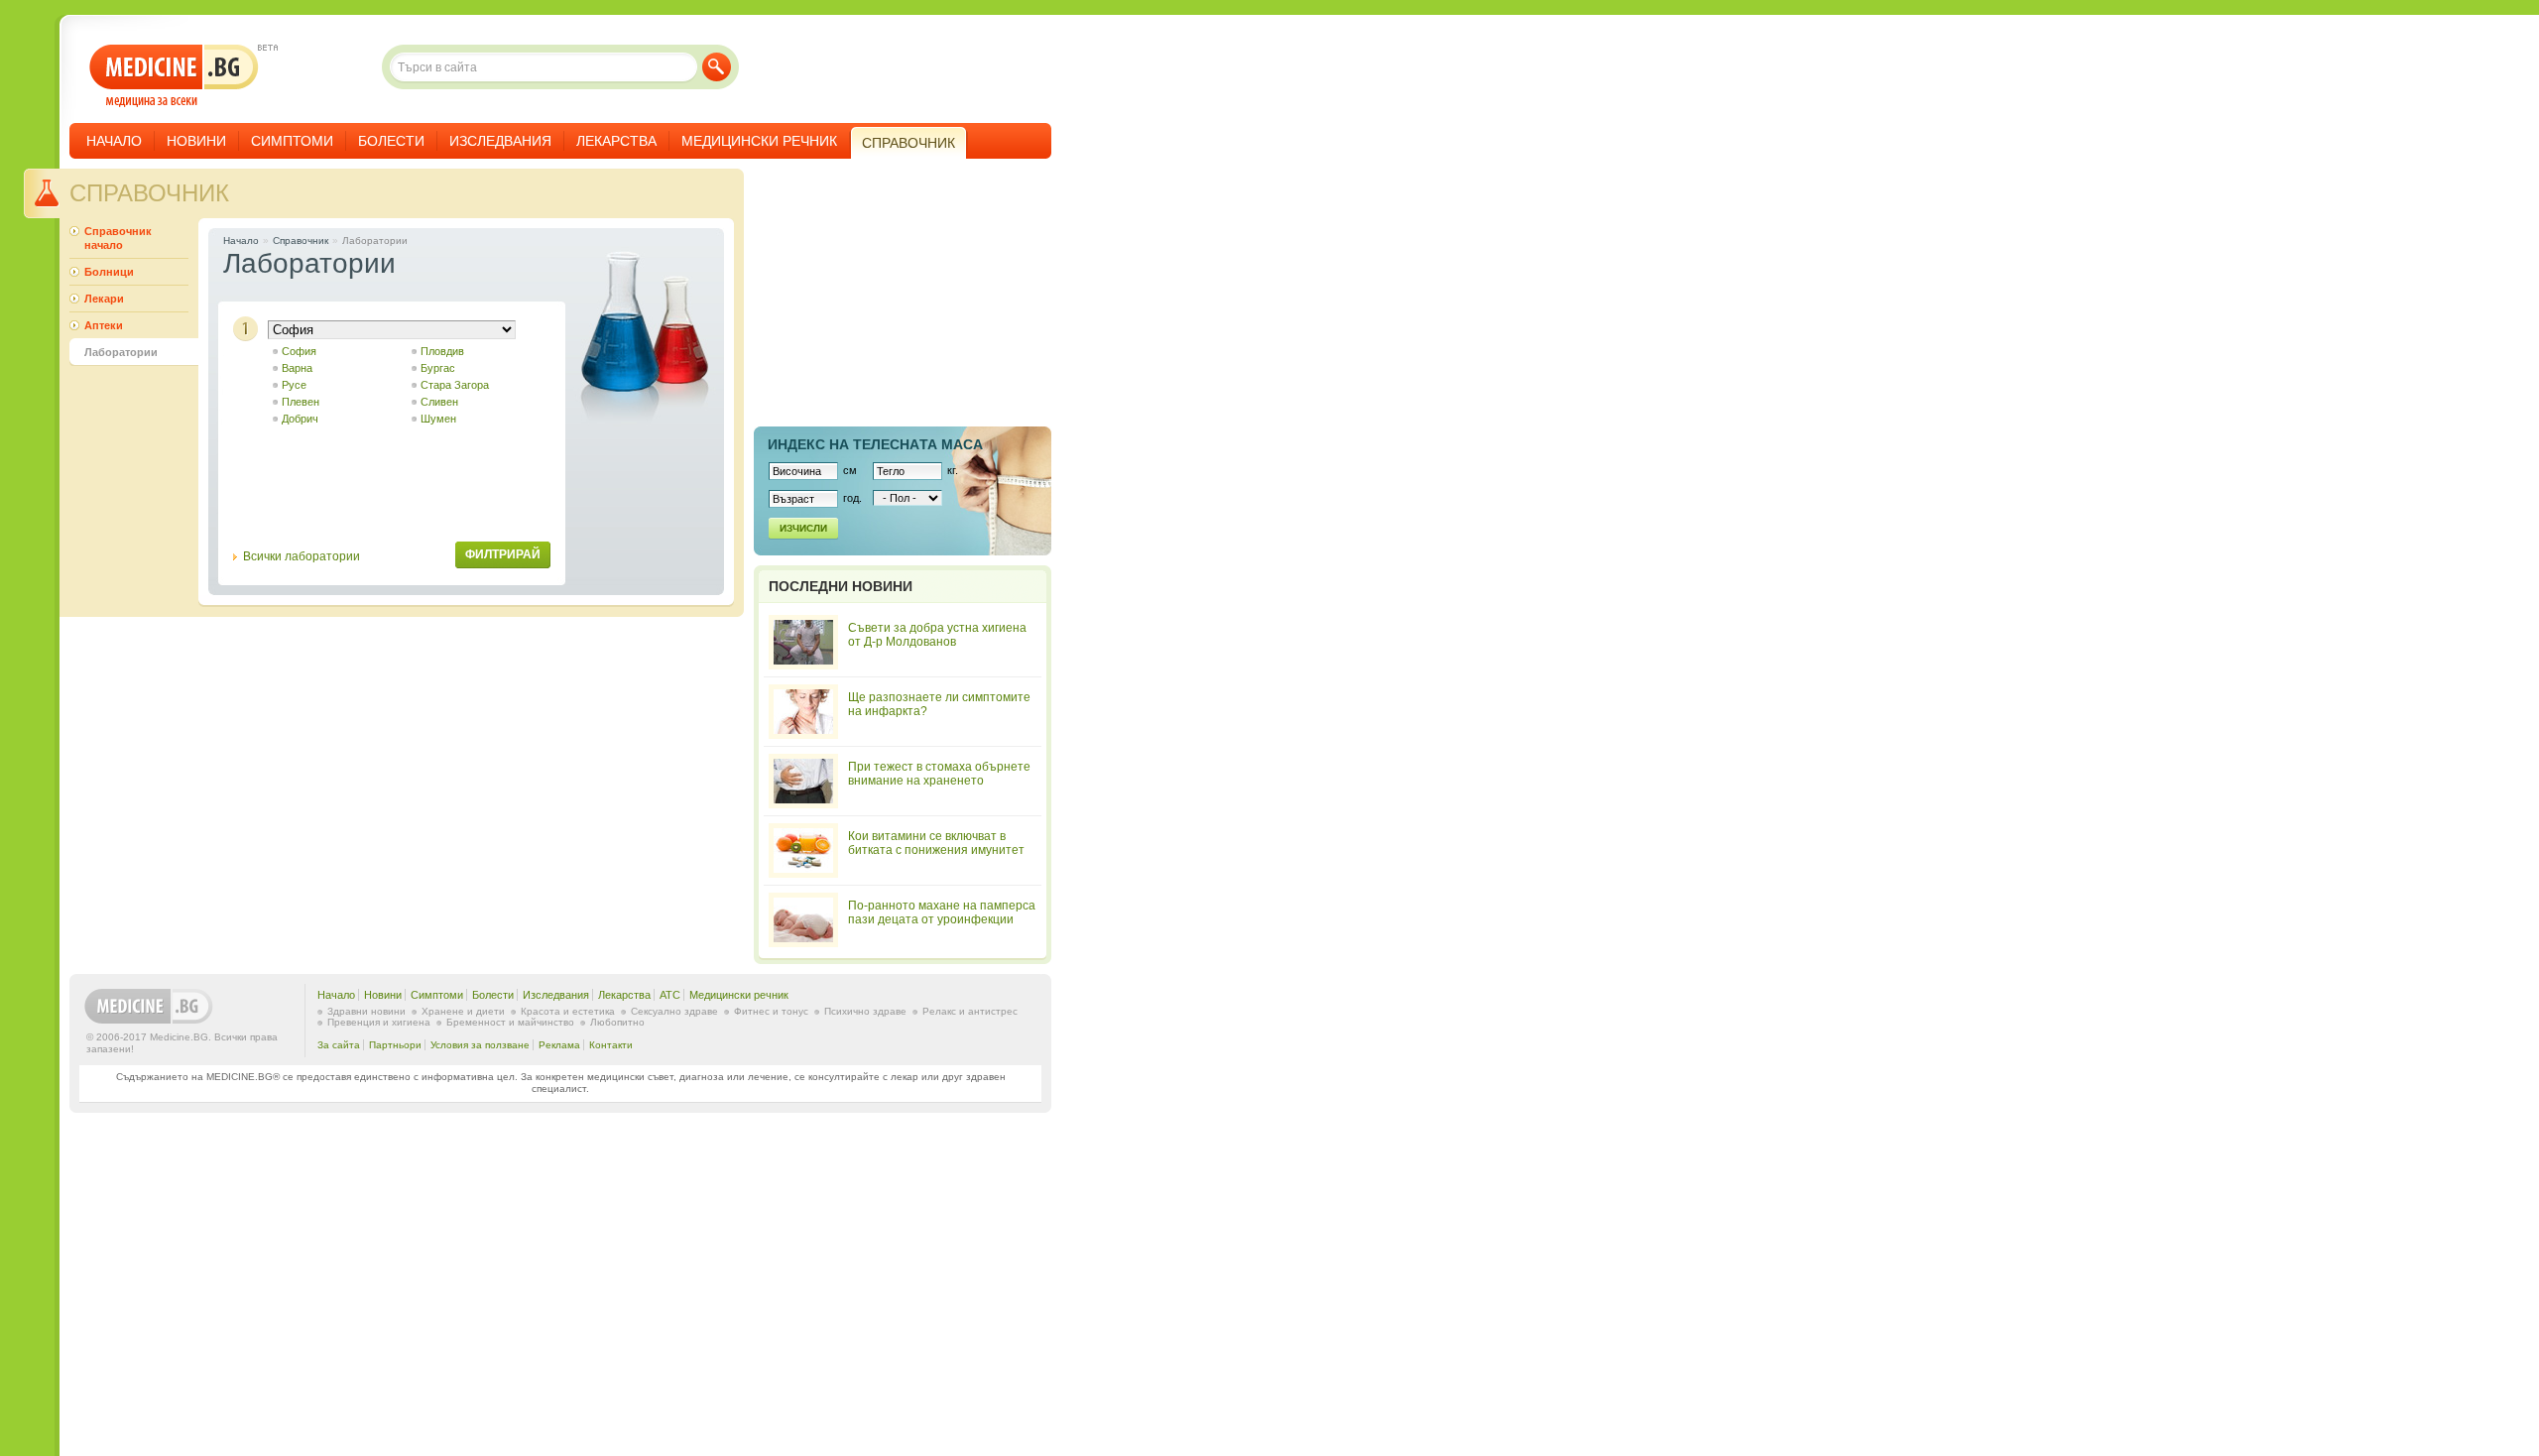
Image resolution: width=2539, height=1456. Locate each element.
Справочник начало (118, 238)
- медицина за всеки (174, 76)
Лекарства (616, 141)
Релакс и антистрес (970, 1011)
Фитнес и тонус (771, 1011)
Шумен (438, 419)
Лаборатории (121, 352)
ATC (670, 995)
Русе (294, 385)
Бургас (438, 368)
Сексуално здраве (674, 1011)
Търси (717, 67)
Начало (114, 141)
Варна (297, 368)
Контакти (611, 1045)
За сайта (339, 1045)
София (299, 351)
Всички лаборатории (302, 556)
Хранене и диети (463, 1011)
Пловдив (442, 351)
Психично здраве (865, 1011)
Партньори (395, 1045)
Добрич (300, 419)
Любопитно (617, 1022)
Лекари (104, 299)
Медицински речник (759, 141)
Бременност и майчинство (510, 1022)
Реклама (559, 1045)
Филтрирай (503, 554)
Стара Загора (455, 385)
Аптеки (104, 325)
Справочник (149, 193)
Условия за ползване (480, 1045)
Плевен (301, 402)
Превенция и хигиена (379, 1022)
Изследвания (500, 141)
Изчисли (803, 528)
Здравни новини (366, 1011)
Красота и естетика (568, 1011)
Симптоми (292, 141)
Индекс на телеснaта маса (875, 444)
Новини (196, 141)
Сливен (439, 402)
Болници (109, 272)
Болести (391, 141)
